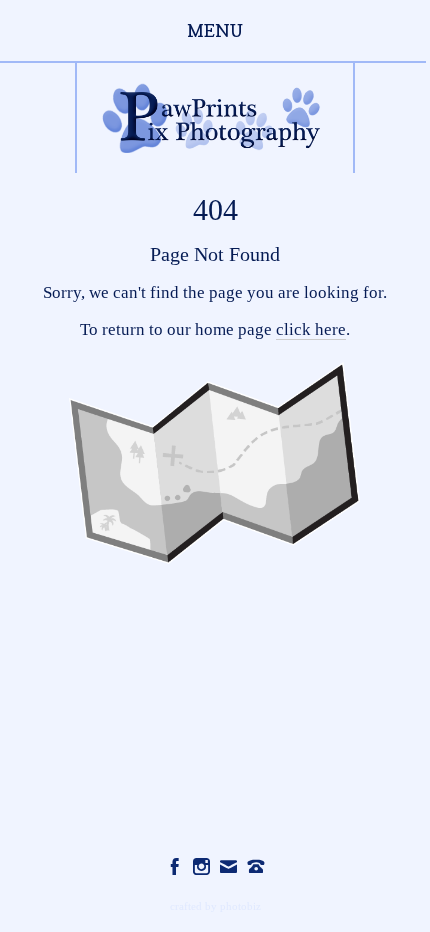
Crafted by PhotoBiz (215, 906)
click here (311, 329)
